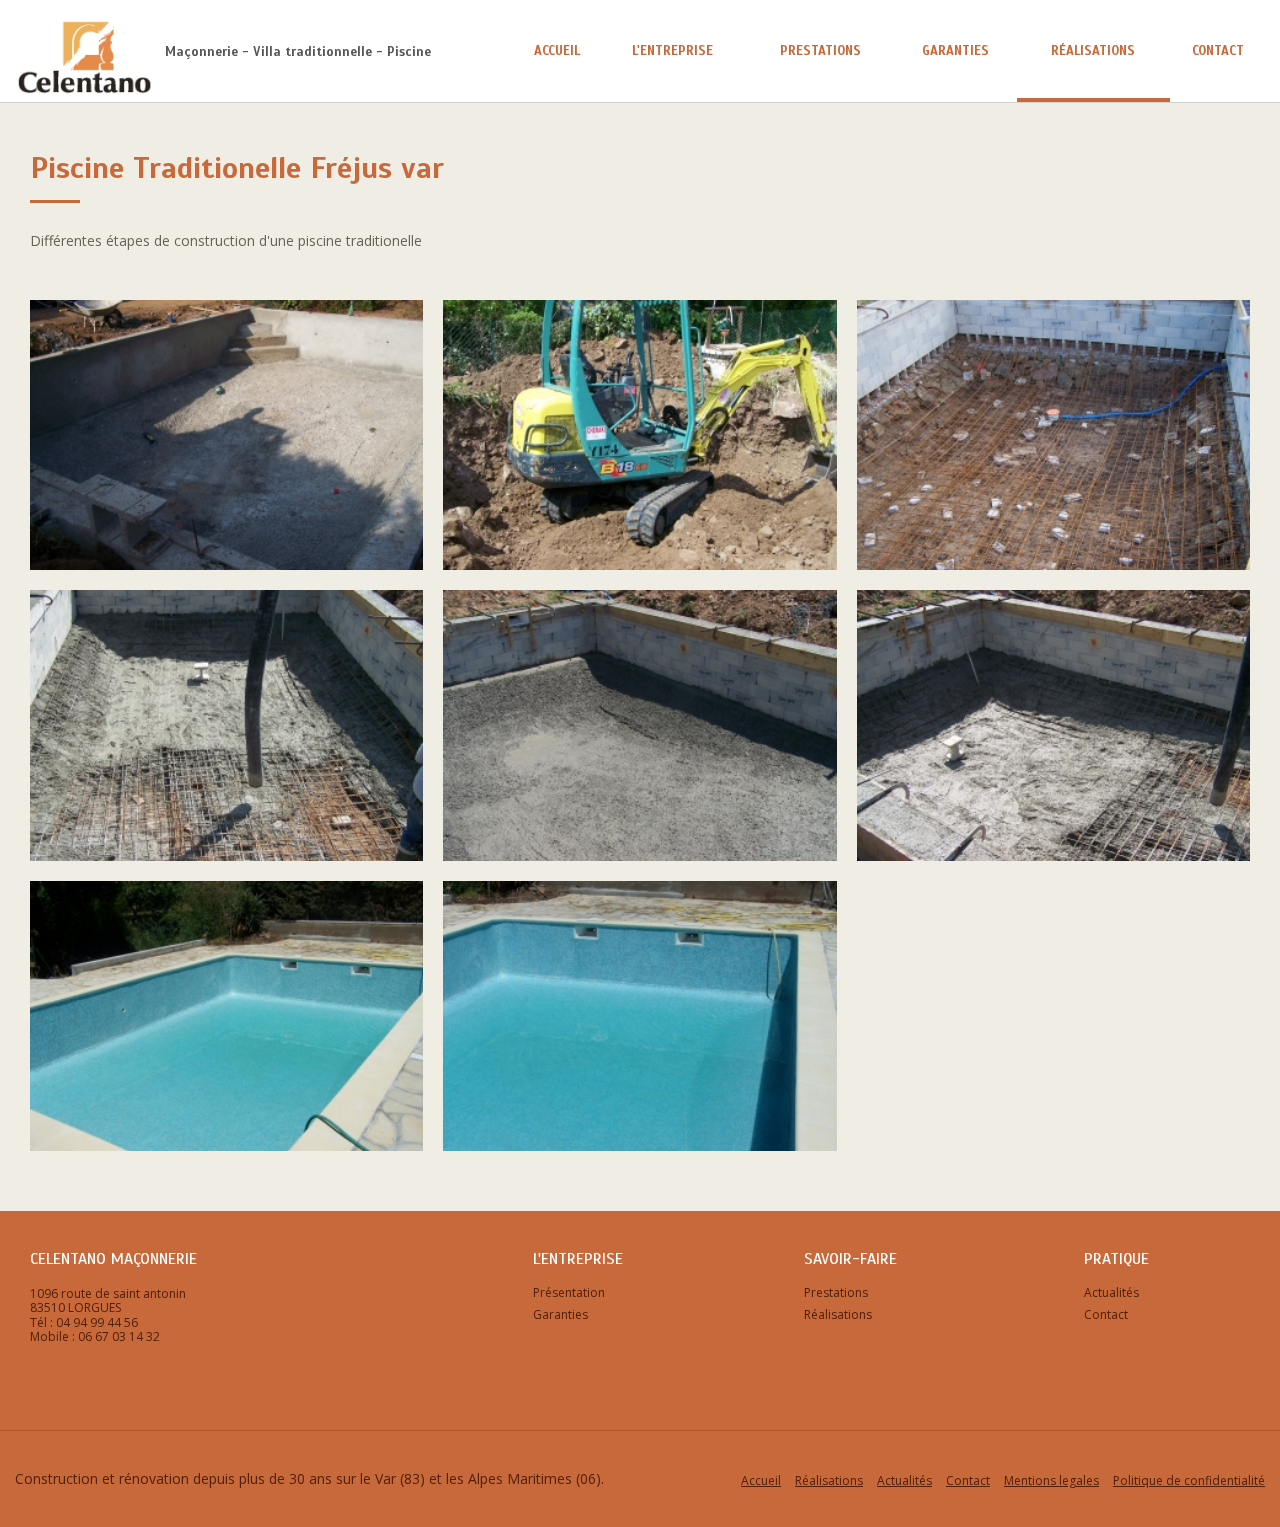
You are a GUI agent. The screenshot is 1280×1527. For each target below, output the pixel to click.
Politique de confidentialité (1189, 1480)
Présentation (569, 1292)
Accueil (557, 51)
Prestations (820, 51)
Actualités (1111, 1292)
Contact (1218, 51)
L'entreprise (672, 51)
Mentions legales (1051, 1480)
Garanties (955, 51)
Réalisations (1093, 51)
